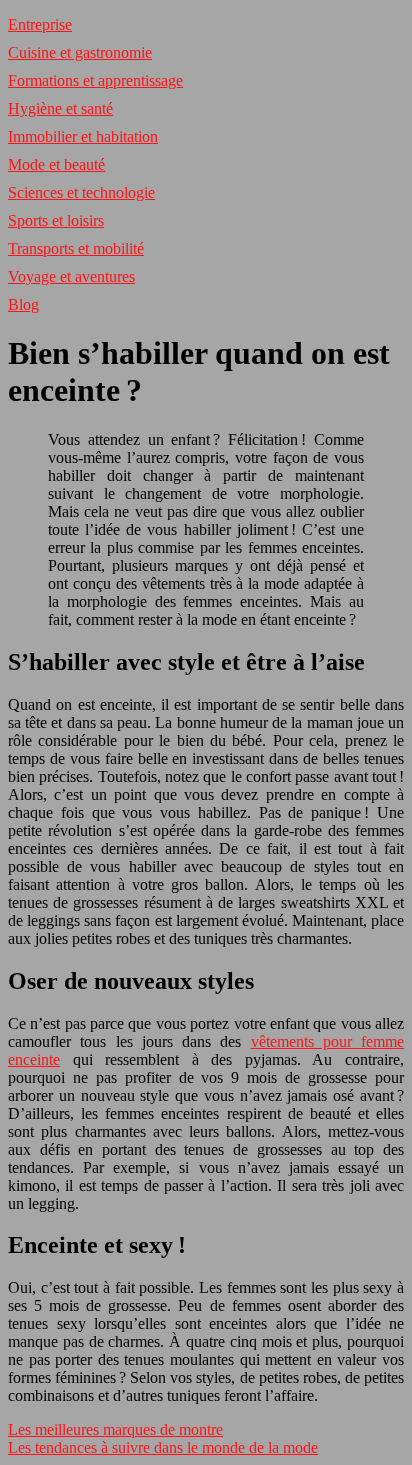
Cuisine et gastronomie (80, 52)
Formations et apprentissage (95, 80)
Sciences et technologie (81, 192)
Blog (23, 304)
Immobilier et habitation (83, 136)
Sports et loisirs (56, 220)
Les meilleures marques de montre (115, 1429)
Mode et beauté (56, 164)
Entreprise (40, 24)
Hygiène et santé (60, 108)
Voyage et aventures (71, 276)
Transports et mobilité (76, 248)
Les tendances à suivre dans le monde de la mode (163, 1447)
